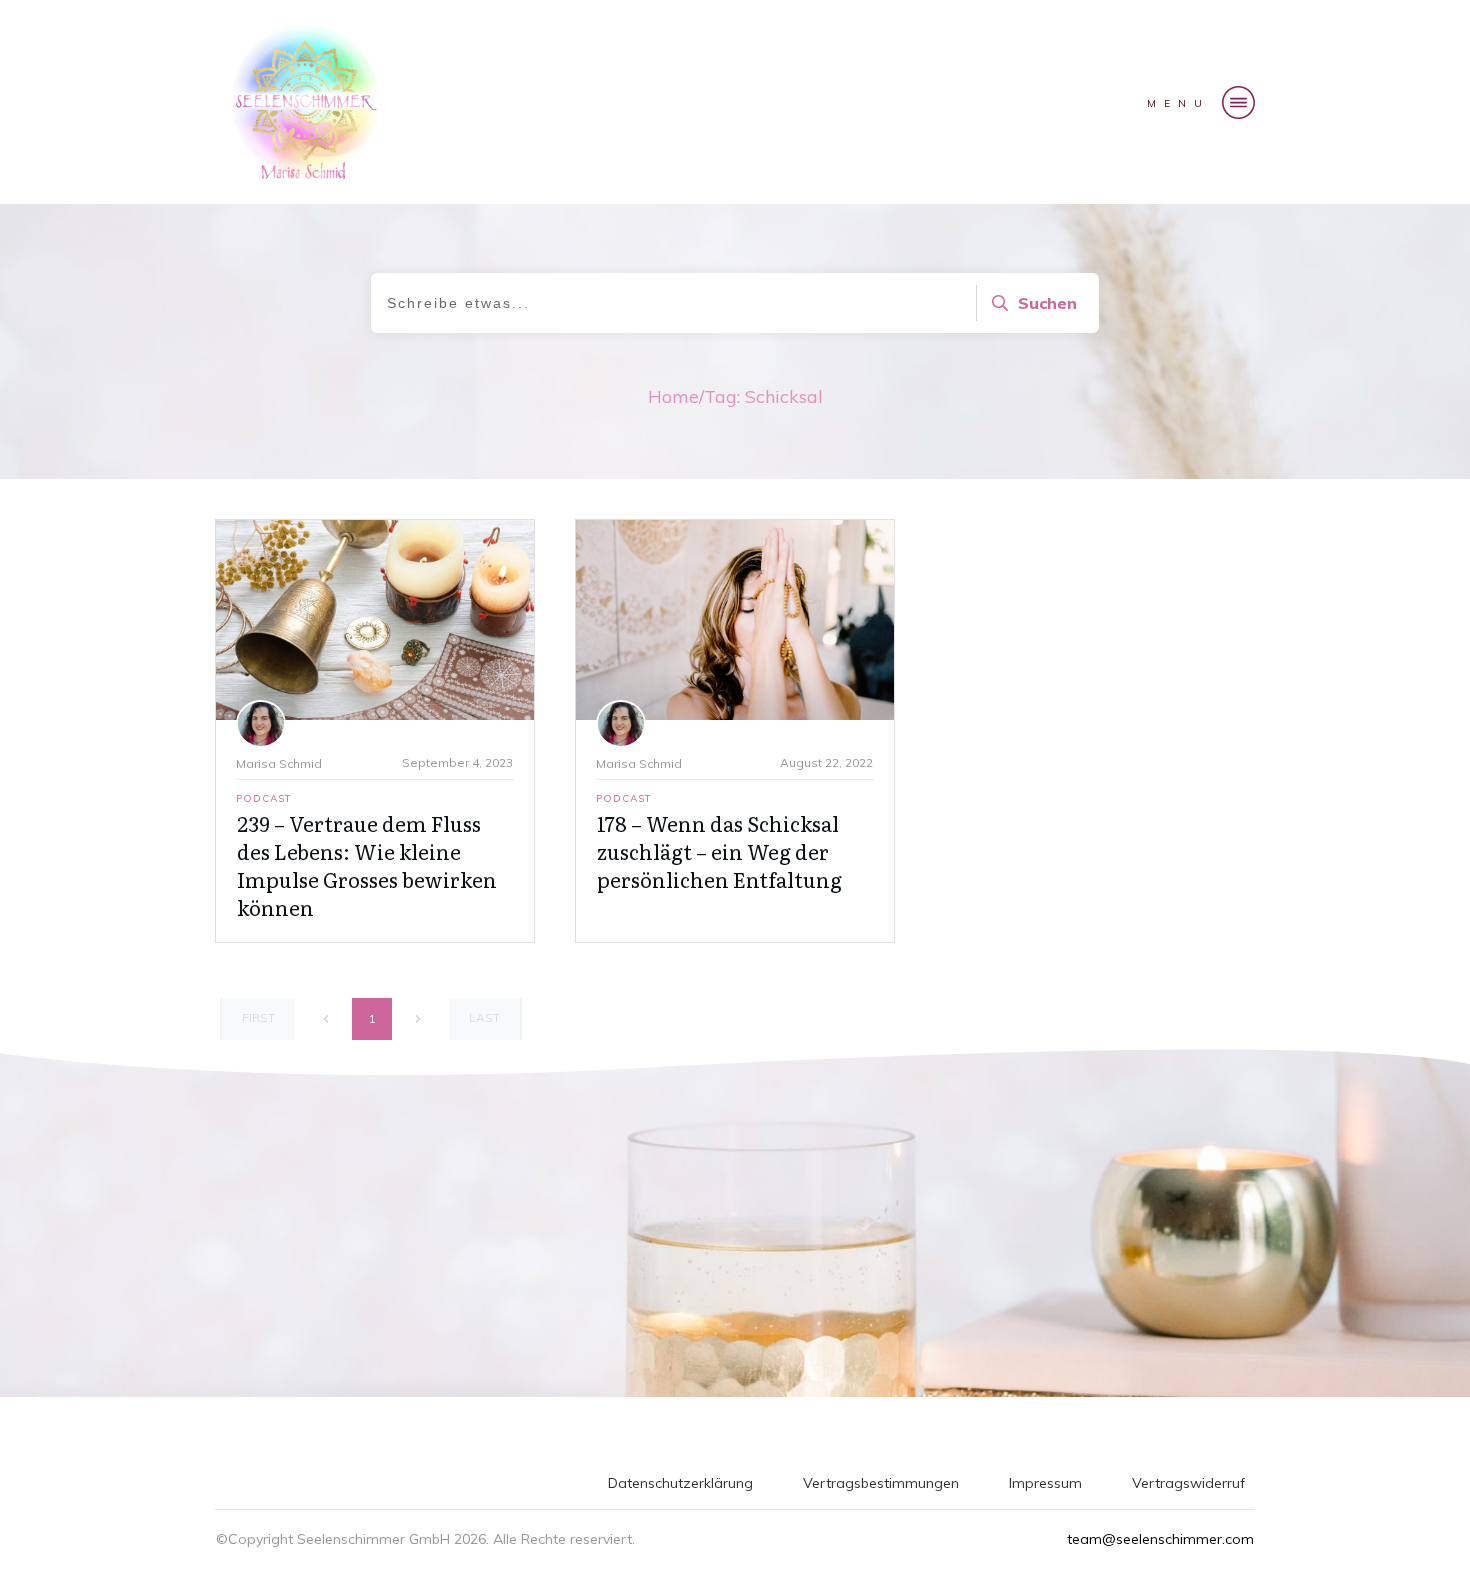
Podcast (264, 798)
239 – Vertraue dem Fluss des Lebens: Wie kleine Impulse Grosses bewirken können (367, 865)
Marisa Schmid (279, 763)
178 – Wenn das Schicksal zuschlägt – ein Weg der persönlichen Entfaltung (719, 851)
